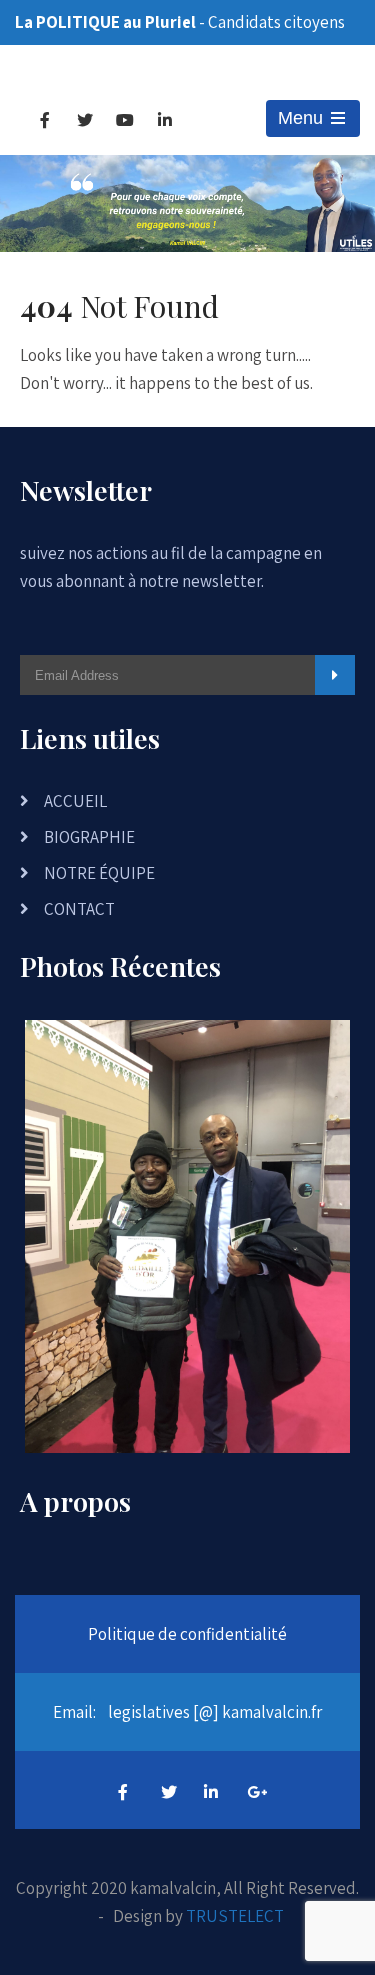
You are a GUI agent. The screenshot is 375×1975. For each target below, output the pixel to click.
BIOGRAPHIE (89, 837)
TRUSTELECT (235, 1916)
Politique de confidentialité (187, 1634)
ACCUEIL (75, 801)
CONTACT (79, 909)
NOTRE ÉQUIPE (99, 873)
